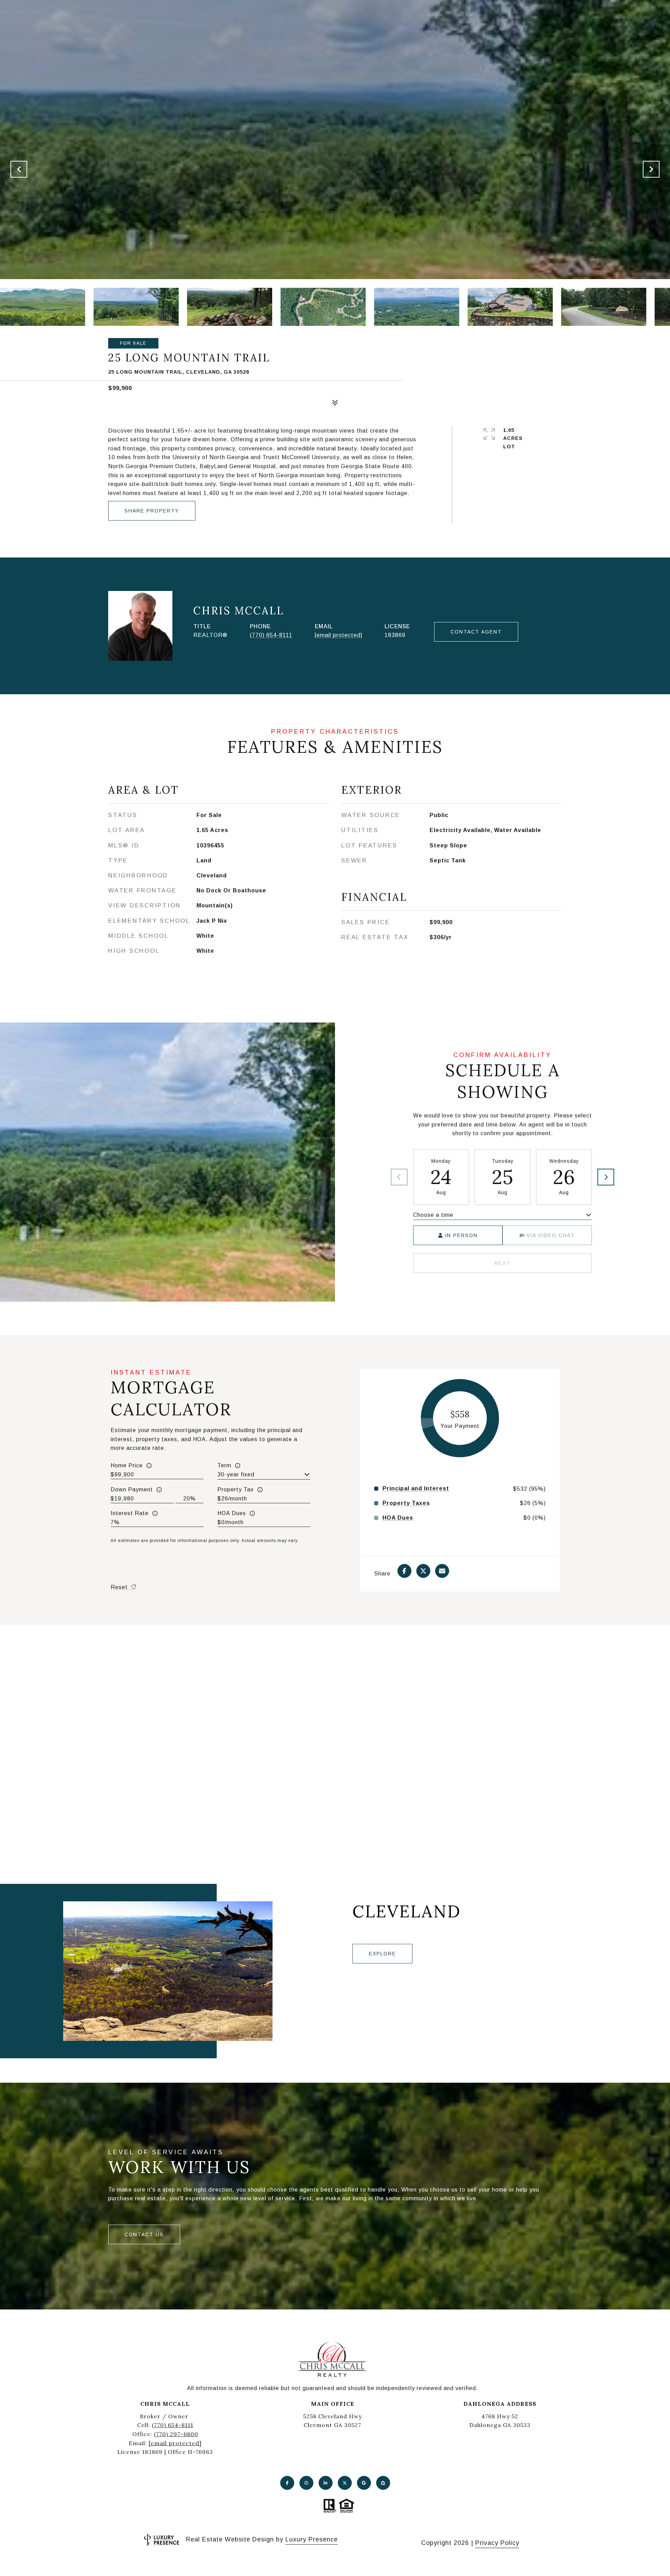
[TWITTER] (345, 2483)
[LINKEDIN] (326, 2483)
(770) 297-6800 (176, 2434)
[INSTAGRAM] (306, 2483)
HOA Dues (232, 1513)
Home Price (127, 1465)
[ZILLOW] (383, 2483)
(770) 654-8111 (271, 635)
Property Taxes (406, 1503)
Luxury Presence (312, 2539)
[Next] (606, 1177)
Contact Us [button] (144, 2234)
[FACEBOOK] (287, 2483)
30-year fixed (236, 1474)
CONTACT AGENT (476, 632)
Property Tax (236, 1489)
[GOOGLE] (364, 2483)
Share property (152, 511)
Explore (382, 1954)
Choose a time (433, 1215)
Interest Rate (130, 1513)
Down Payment (132, 1489)
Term (224, 1465)
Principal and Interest (416, 1489)
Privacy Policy (497, 2543)
